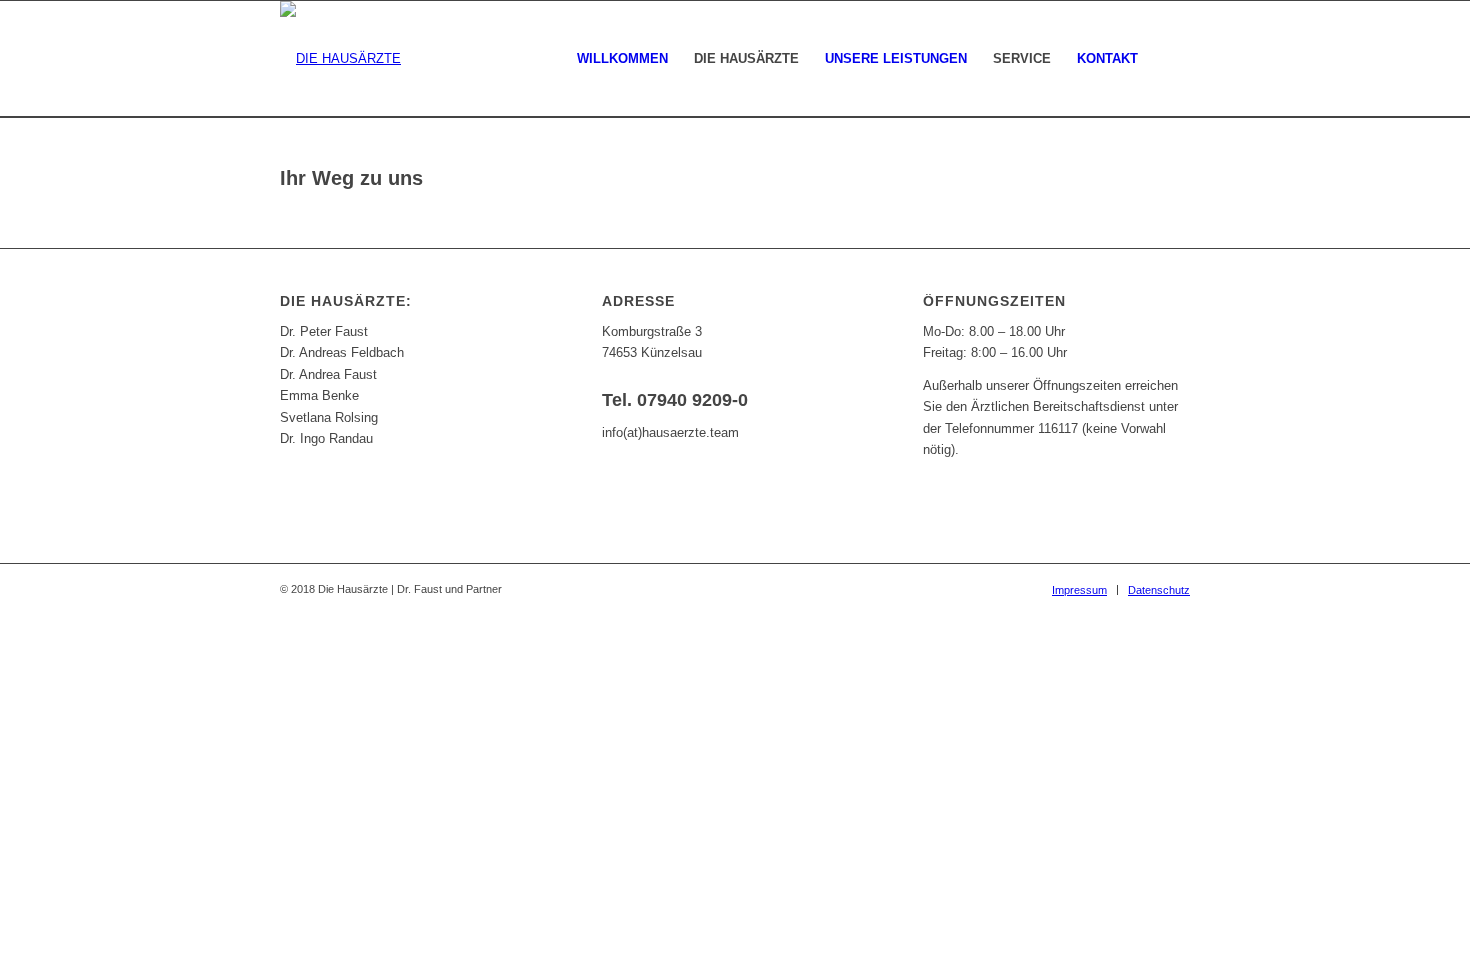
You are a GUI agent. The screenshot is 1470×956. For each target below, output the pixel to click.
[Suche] (1170, 59)
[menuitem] (622, 59)
